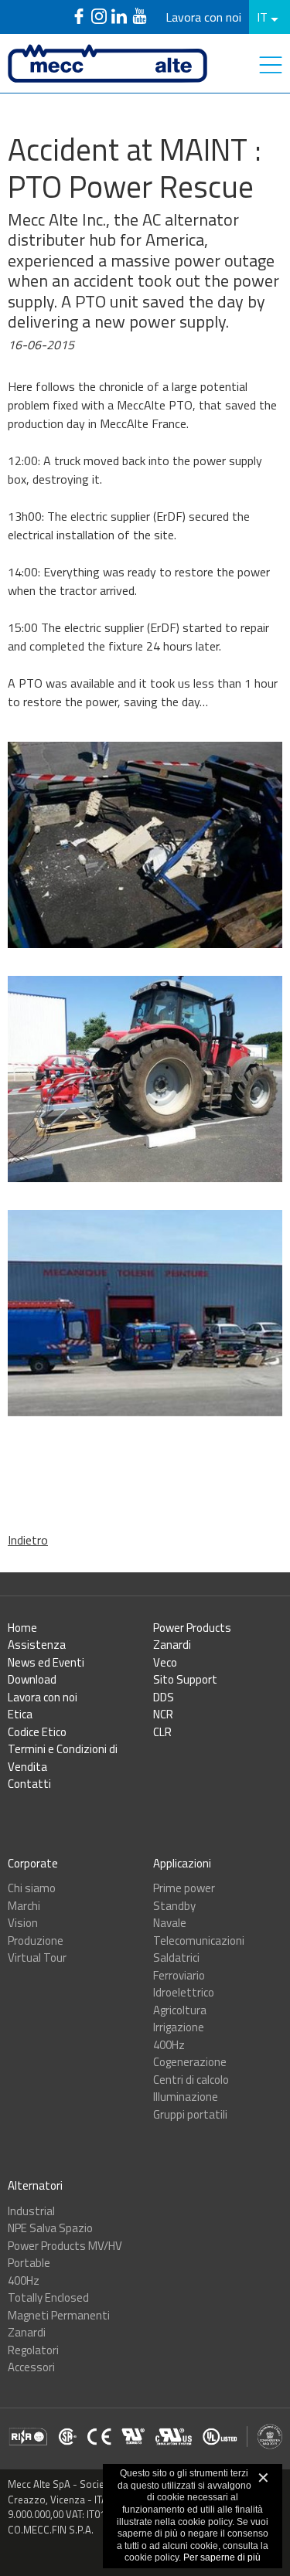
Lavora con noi (203, 17)
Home (22, 1628)
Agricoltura (180, 2010)
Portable (29, 2263)
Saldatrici (176, 1957)
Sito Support (185, 1679)
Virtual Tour (37, 1957)
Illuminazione (186, 2097)
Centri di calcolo (191, 2080)
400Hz (169, 2045)
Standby (174, 1906)
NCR (163, 1714)
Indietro (28, 1540)
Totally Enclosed (48, 2297)
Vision (23, 1923)
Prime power (184, 1888)
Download (32, 1679)
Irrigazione (179, 2027)
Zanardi (172, 1645)
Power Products (192, 1628)
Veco (165, 1662)
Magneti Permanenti (59, 2315)
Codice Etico (37, 1732)
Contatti (29, 1784)
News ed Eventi (46, 1662)
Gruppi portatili (190, 2114)
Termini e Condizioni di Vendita (63, 1758)
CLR (162, 1732)
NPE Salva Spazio (50, 2228)
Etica (20, 1714)
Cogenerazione (190, 2062)
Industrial (31, 2211)
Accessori (31, 2367)
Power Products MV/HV (65, 2246)
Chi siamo (32, 1888)
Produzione (36, 1940)
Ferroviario (179, 1975)
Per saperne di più (222, 2557)
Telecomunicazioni (199, 1940)
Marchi (24, 1906)
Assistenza (37, 1645)
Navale (170, 1923)
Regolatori (33, 2350)
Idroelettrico (184, 1992)
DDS (164, 1697)
